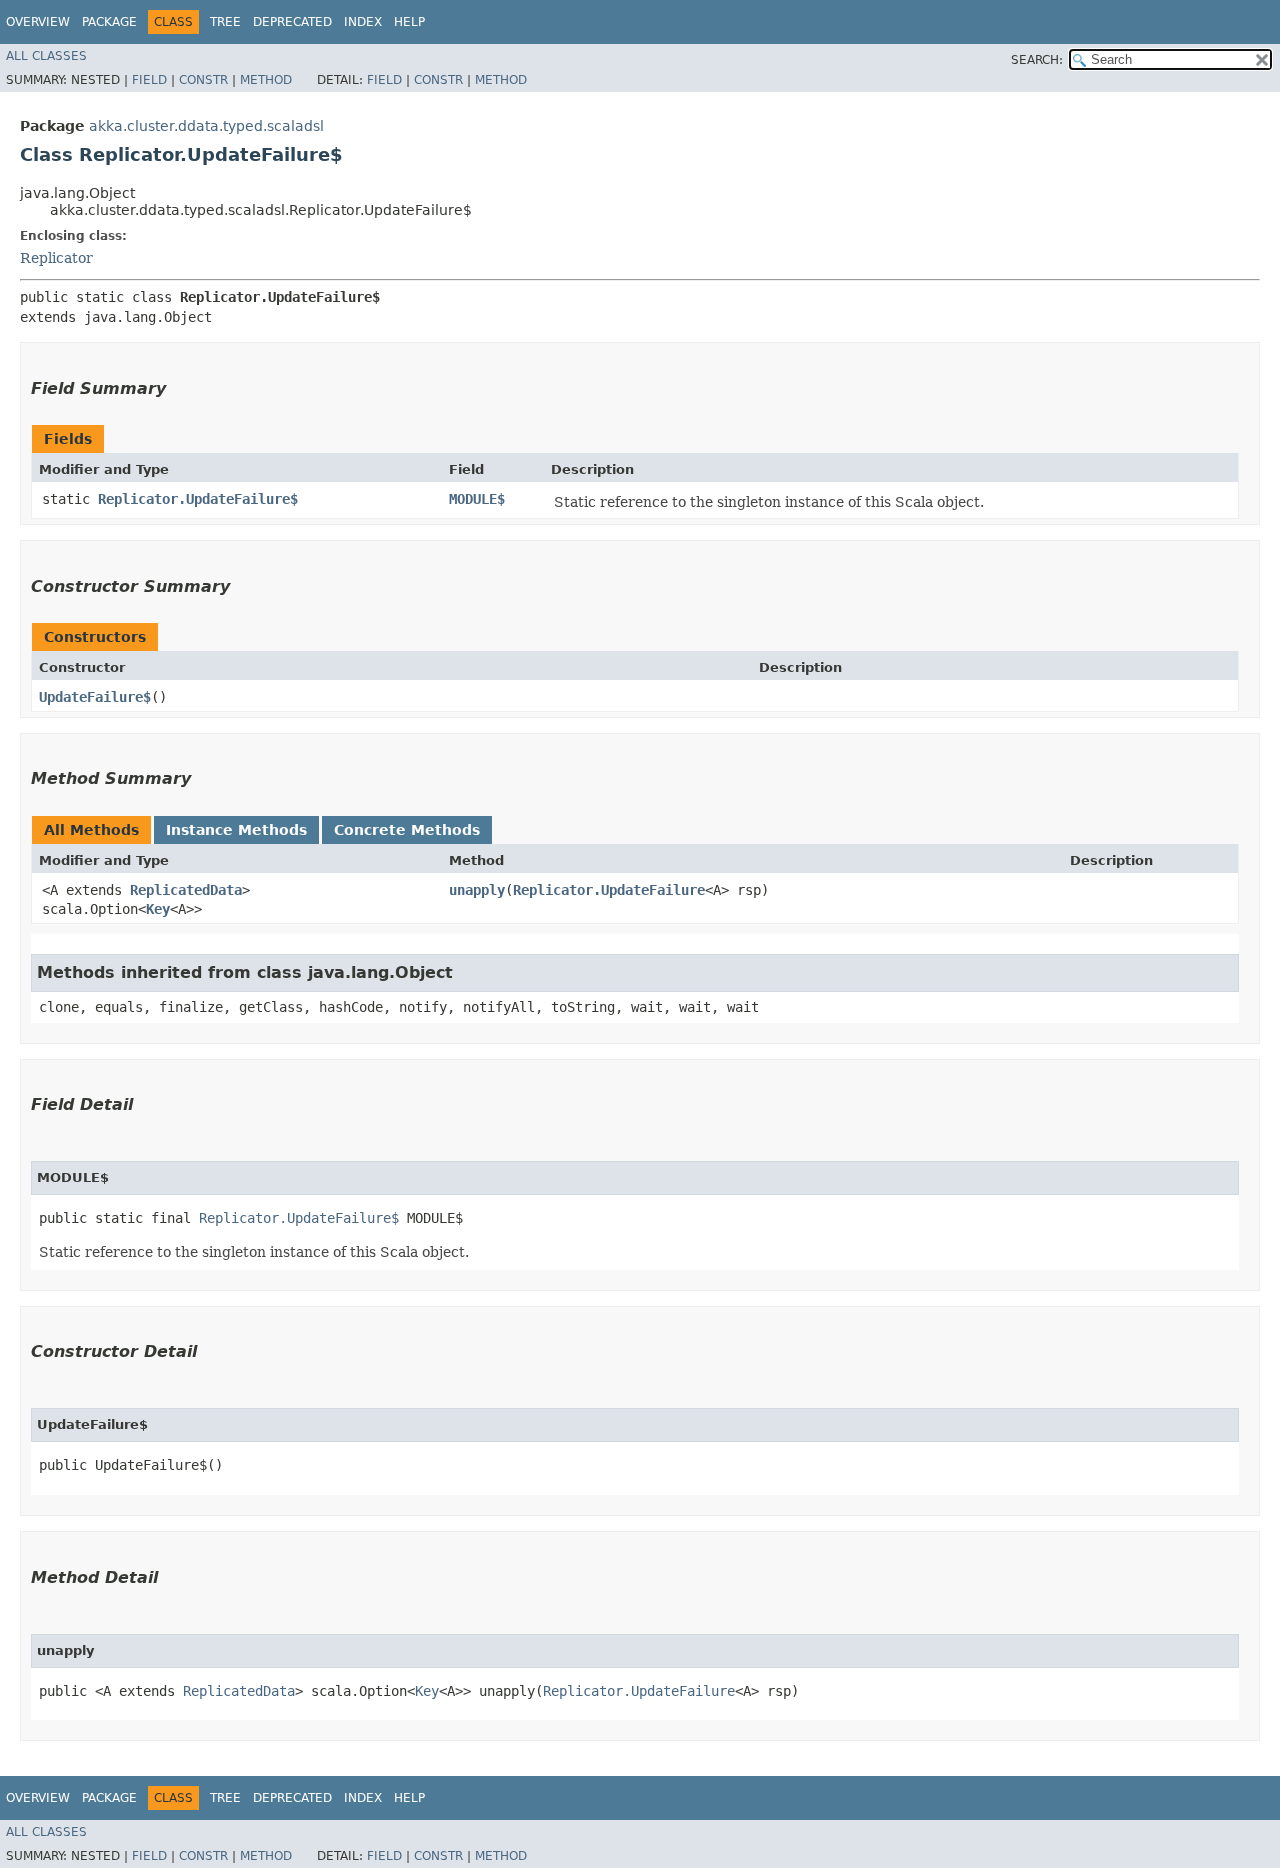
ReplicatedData (186, 890)
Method (266, 80)
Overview (38, 22)
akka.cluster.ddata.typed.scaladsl (206, 126)
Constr (203, 80)
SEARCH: (1037, 60)
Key (158, 909)
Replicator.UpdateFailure (609, 890)
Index (363, 22)
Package (109, 22)
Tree (225, 22)
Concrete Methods (407, 830)
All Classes (46, 56)
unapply (477, 890)
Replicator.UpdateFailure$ (198, 499)
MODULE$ (477, 499)
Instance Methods (236, 830)
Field (149, 80)
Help (409, 22)
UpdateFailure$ (95, 697)
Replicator (56, 258)
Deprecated (292, 22)
